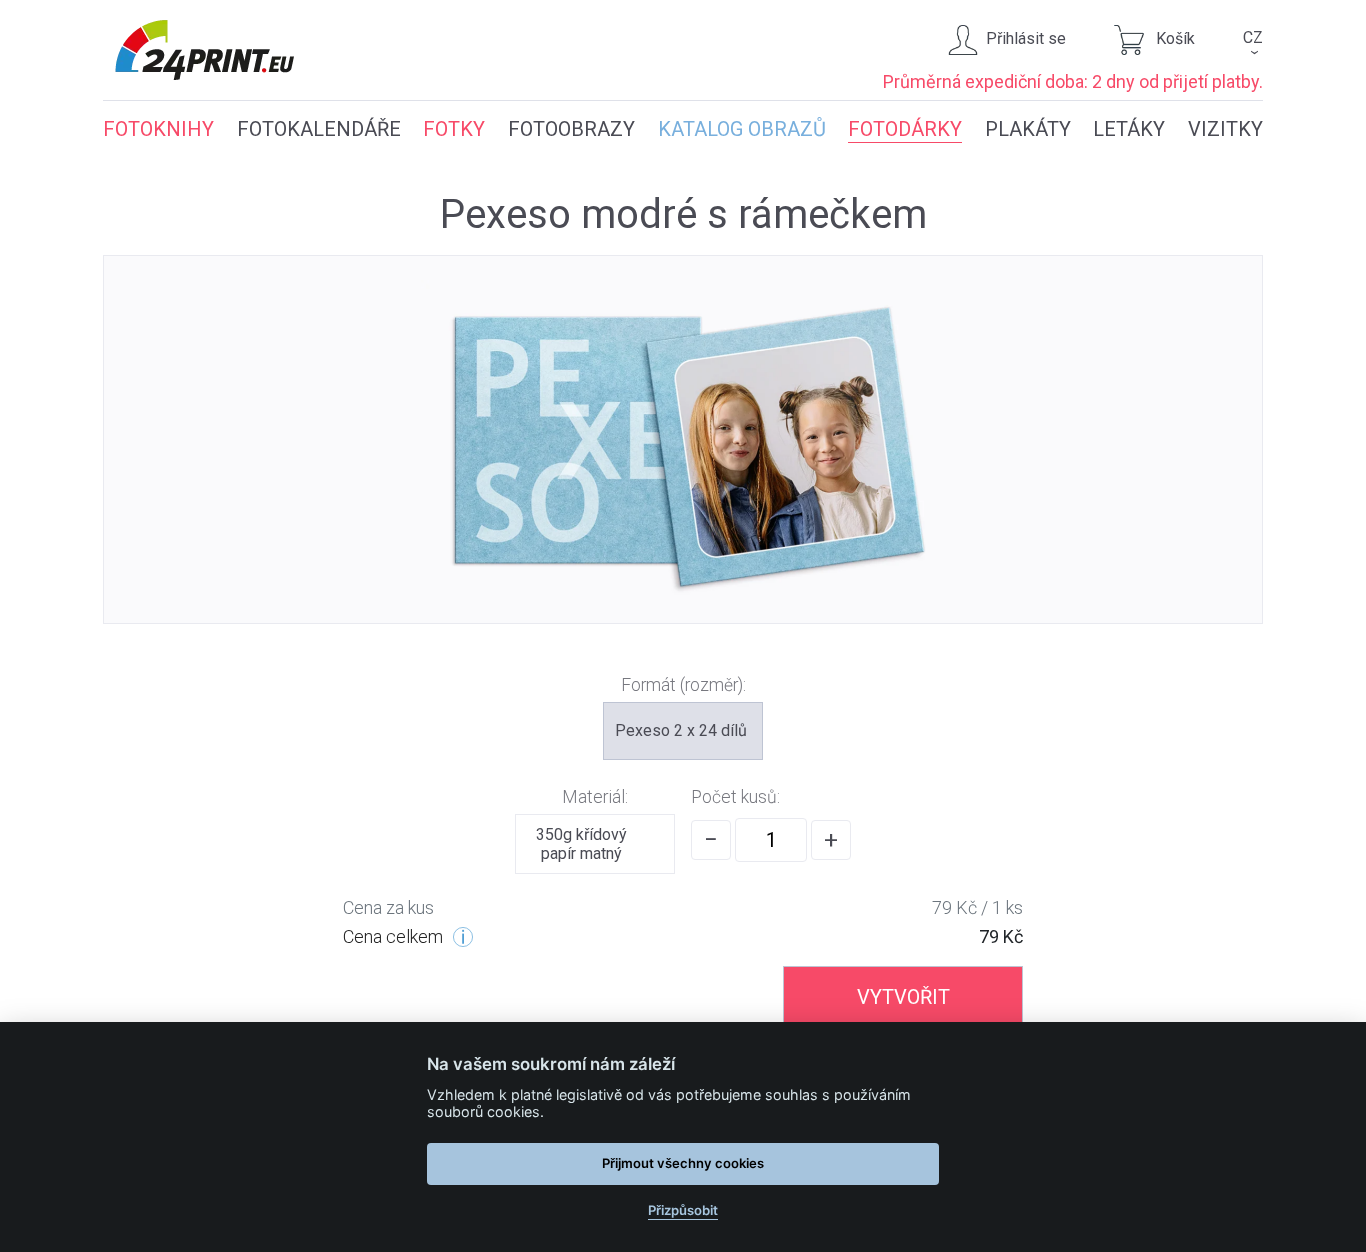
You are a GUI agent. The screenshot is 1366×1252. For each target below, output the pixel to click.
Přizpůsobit (683, 1210)
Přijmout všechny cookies (683, 1163)
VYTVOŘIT (903, 997)
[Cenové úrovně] (463, 937)
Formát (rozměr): (683, 685)
